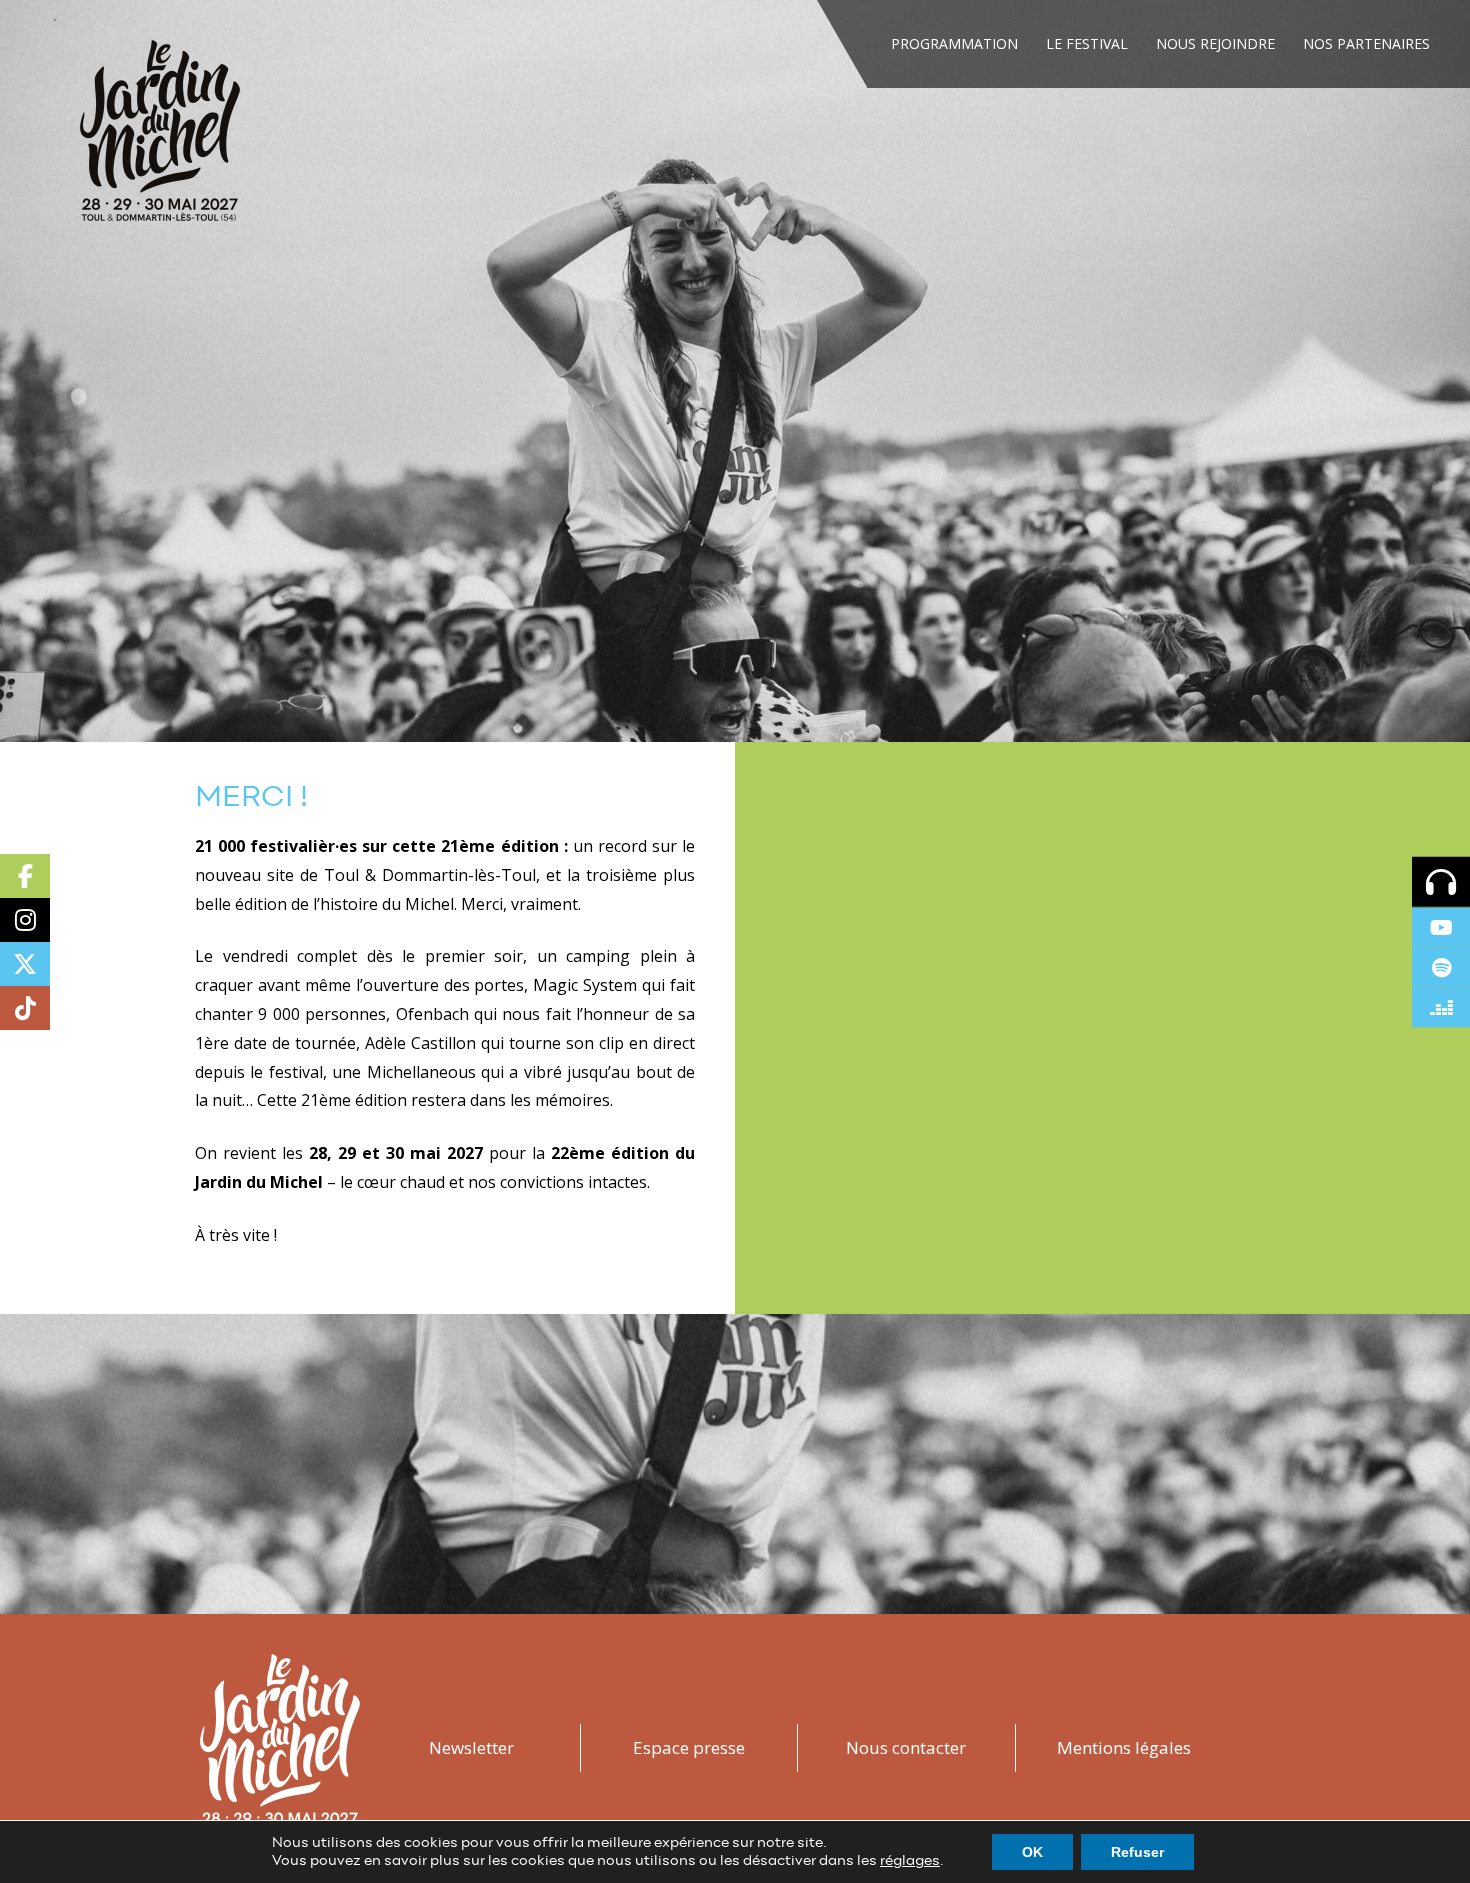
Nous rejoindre (1215, 43)
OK (1032, 1852)
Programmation (954, 43)
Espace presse (689, 1747)
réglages (910, 1861)
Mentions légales (1124, 1747)
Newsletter (471, 1747)
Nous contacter (906, 1747)
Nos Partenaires (1366, 43)
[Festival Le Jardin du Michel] (160, 137)
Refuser (1137, 1852)
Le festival (1087, 43)
